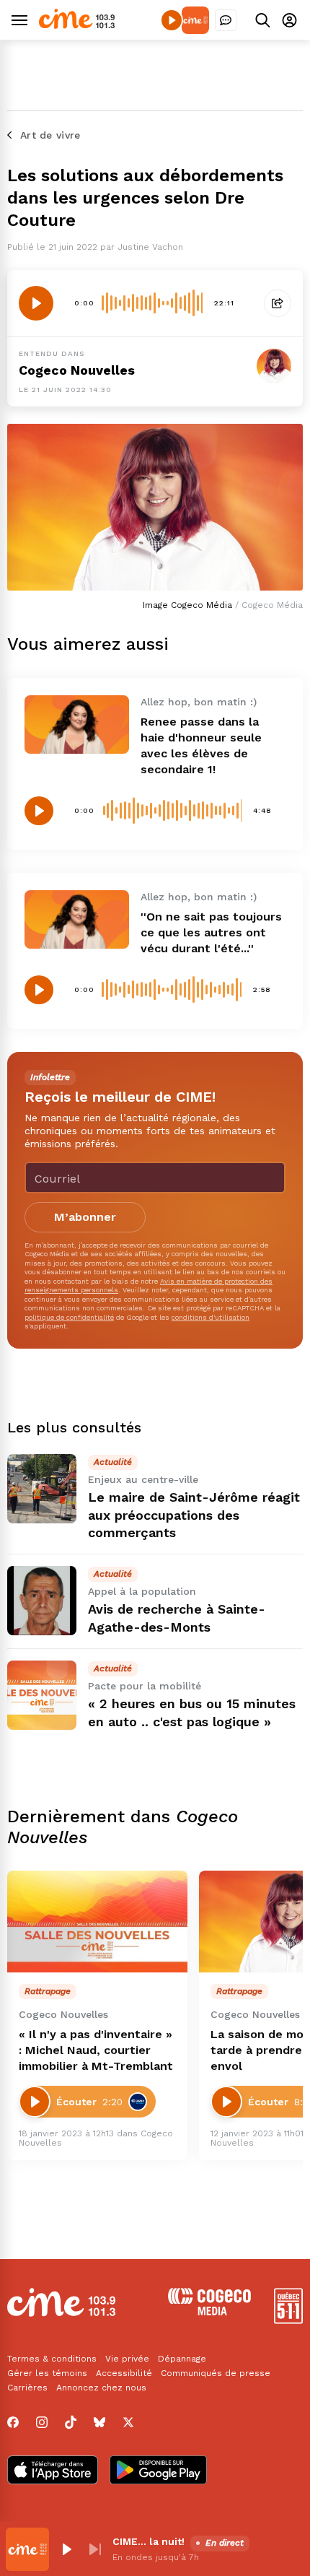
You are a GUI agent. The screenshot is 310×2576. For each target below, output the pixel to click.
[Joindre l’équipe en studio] (226, 20)
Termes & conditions (52, 2359)
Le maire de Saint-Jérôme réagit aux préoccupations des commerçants (194, 1515)
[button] (66, 2549)
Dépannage (182, 2359)
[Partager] (278, 303)
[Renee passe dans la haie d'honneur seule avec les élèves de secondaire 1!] (77, 724)
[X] (128, 2422)
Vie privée (127, 2359)
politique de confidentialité (69, 1317)
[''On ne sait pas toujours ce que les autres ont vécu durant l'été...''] (77, 919)
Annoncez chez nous (101, 2388)
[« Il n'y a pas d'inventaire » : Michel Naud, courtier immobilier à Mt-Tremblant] (97, 1922)
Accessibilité (124, 2373)
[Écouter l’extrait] (36, 303)
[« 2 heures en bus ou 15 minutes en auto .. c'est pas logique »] (42, 1695)
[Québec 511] (288, 2320)
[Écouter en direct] (172, 20)
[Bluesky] (99, 2422)
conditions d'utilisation (211, 1317)
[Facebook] (13, 2422)
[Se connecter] (289, 20)
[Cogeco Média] (209, 2311)
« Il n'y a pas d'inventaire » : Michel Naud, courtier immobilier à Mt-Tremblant (96, 2050)
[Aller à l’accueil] (77, 25)
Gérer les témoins (47, 2373)
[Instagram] (42, 2422)
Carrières (27, 2388)
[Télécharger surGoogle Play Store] (158, 2471)
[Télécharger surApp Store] (53, 2471)
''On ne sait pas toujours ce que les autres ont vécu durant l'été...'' (211, 932)
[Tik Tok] (71, 2422)
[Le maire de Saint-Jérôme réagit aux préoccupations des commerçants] (42, 1489)
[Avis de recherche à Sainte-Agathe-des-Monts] (42, 1601)
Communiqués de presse (216, 2373)
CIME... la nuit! (149, 2541)
